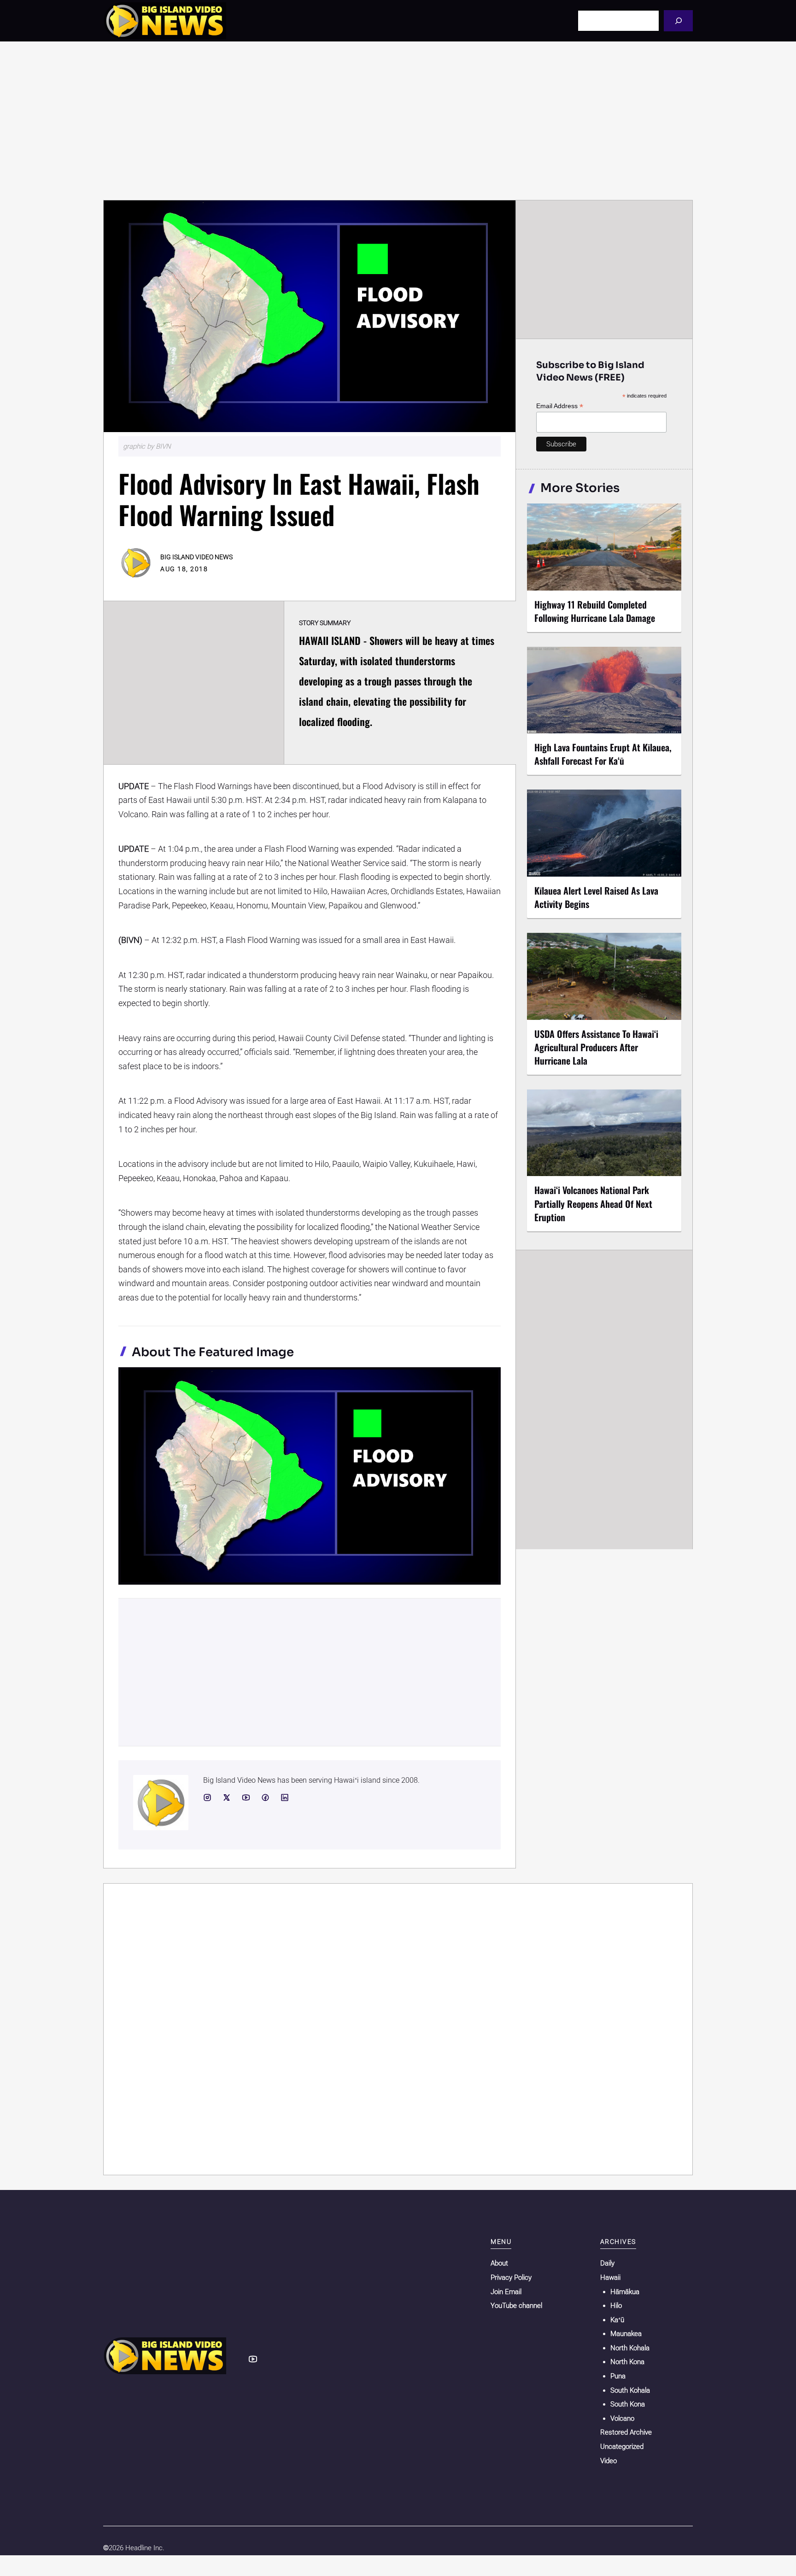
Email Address (560, 406)
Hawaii (610, 2277)
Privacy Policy (511, 2277)
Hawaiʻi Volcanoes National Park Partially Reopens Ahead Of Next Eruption (593, 1203)
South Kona (628, 2404)
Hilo (616, 2306)
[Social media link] (207, 1797)
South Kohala (630, 2390)
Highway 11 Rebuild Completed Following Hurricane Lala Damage (595, 611)
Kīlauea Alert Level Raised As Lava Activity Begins (596, 897)
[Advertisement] (398, 121)
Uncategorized (622, 2447)
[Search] (678, 20)
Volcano (622, 2418)
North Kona (627, 2362)
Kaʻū (617, 2320)
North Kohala (630, 2348)
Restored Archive (626, 2432)
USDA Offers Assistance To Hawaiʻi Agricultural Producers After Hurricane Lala (596, 1047)
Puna (618, 2376)
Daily (607, 2263)
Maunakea (626, 2334)
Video (609, 2461)
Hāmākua (625, 2292)
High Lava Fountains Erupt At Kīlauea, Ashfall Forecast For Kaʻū (603, 754)
